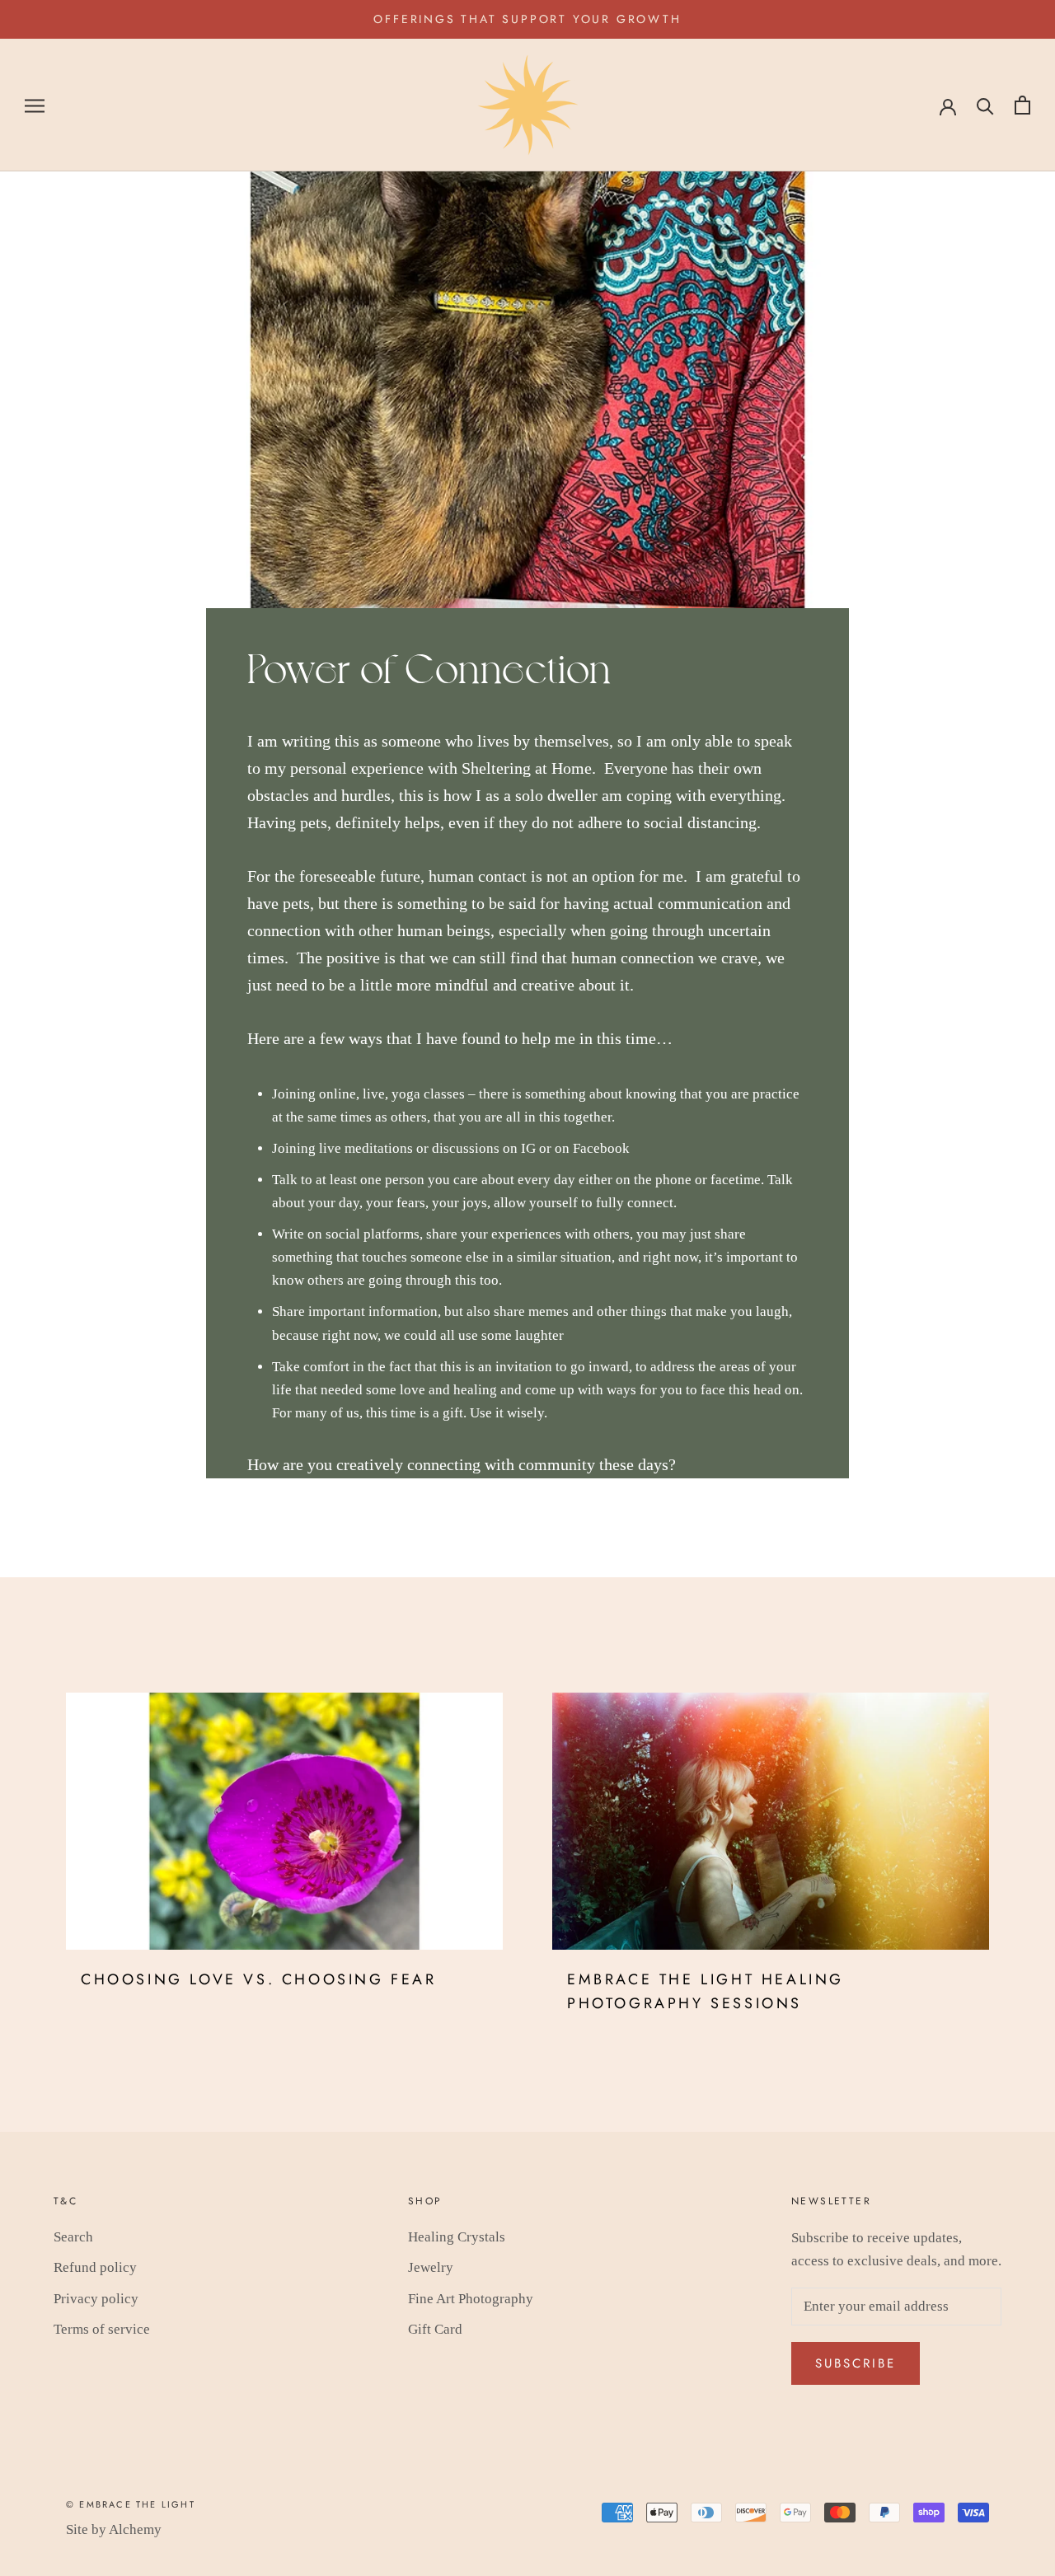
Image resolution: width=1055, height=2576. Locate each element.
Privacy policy (96, 2299)
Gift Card (435, 2329)
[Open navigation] (35, 105)
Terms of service (102, 2329)
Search (73, 2237)
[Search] (985, 105)
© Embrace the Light (131, 2504)
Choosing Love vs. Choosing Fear (259, 1979)
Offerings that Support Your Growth (527, 19)
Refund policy (95, 2267)
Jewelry (431, 2267)
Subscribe (856, 2363)
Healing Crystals (457, 2237)
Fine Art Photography (471, 2299)
